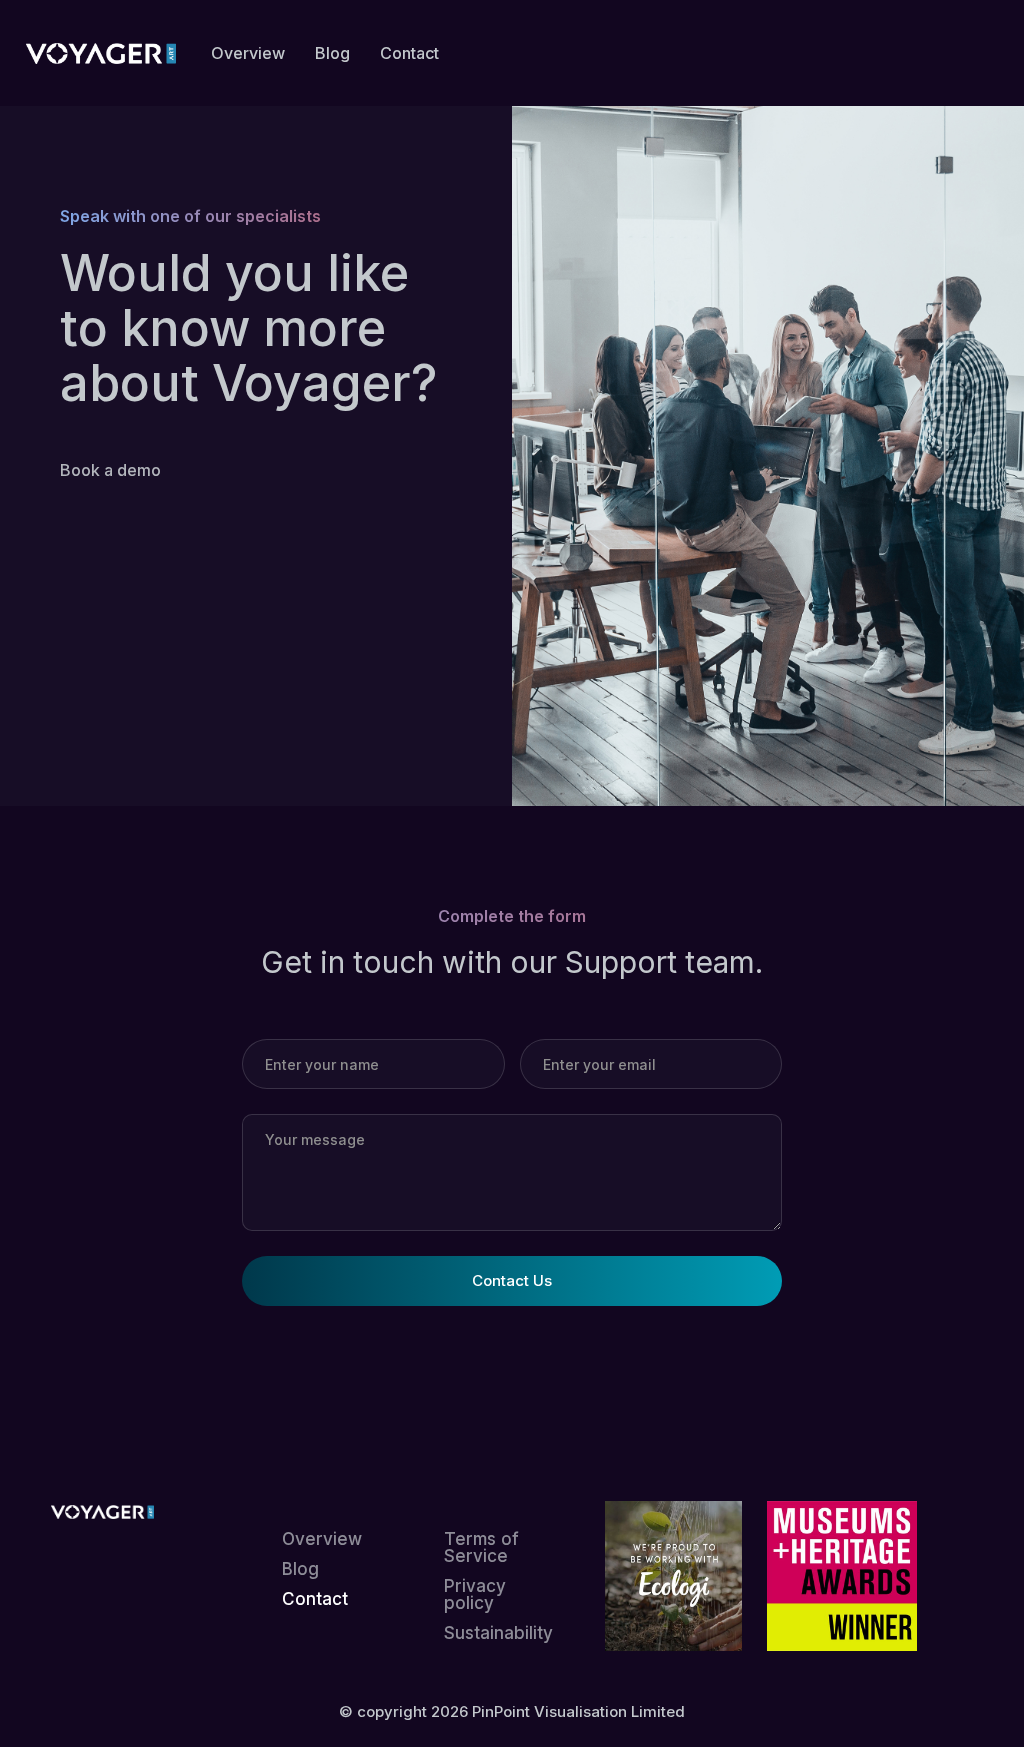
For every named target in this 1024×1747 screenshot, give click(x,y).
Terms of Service (481, 1548)
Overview (322, 1539)
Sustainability (498, 1633)
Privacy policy (475, 1595)
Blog (300, 1569)
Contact (315, 1599)
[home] (101, 53)
